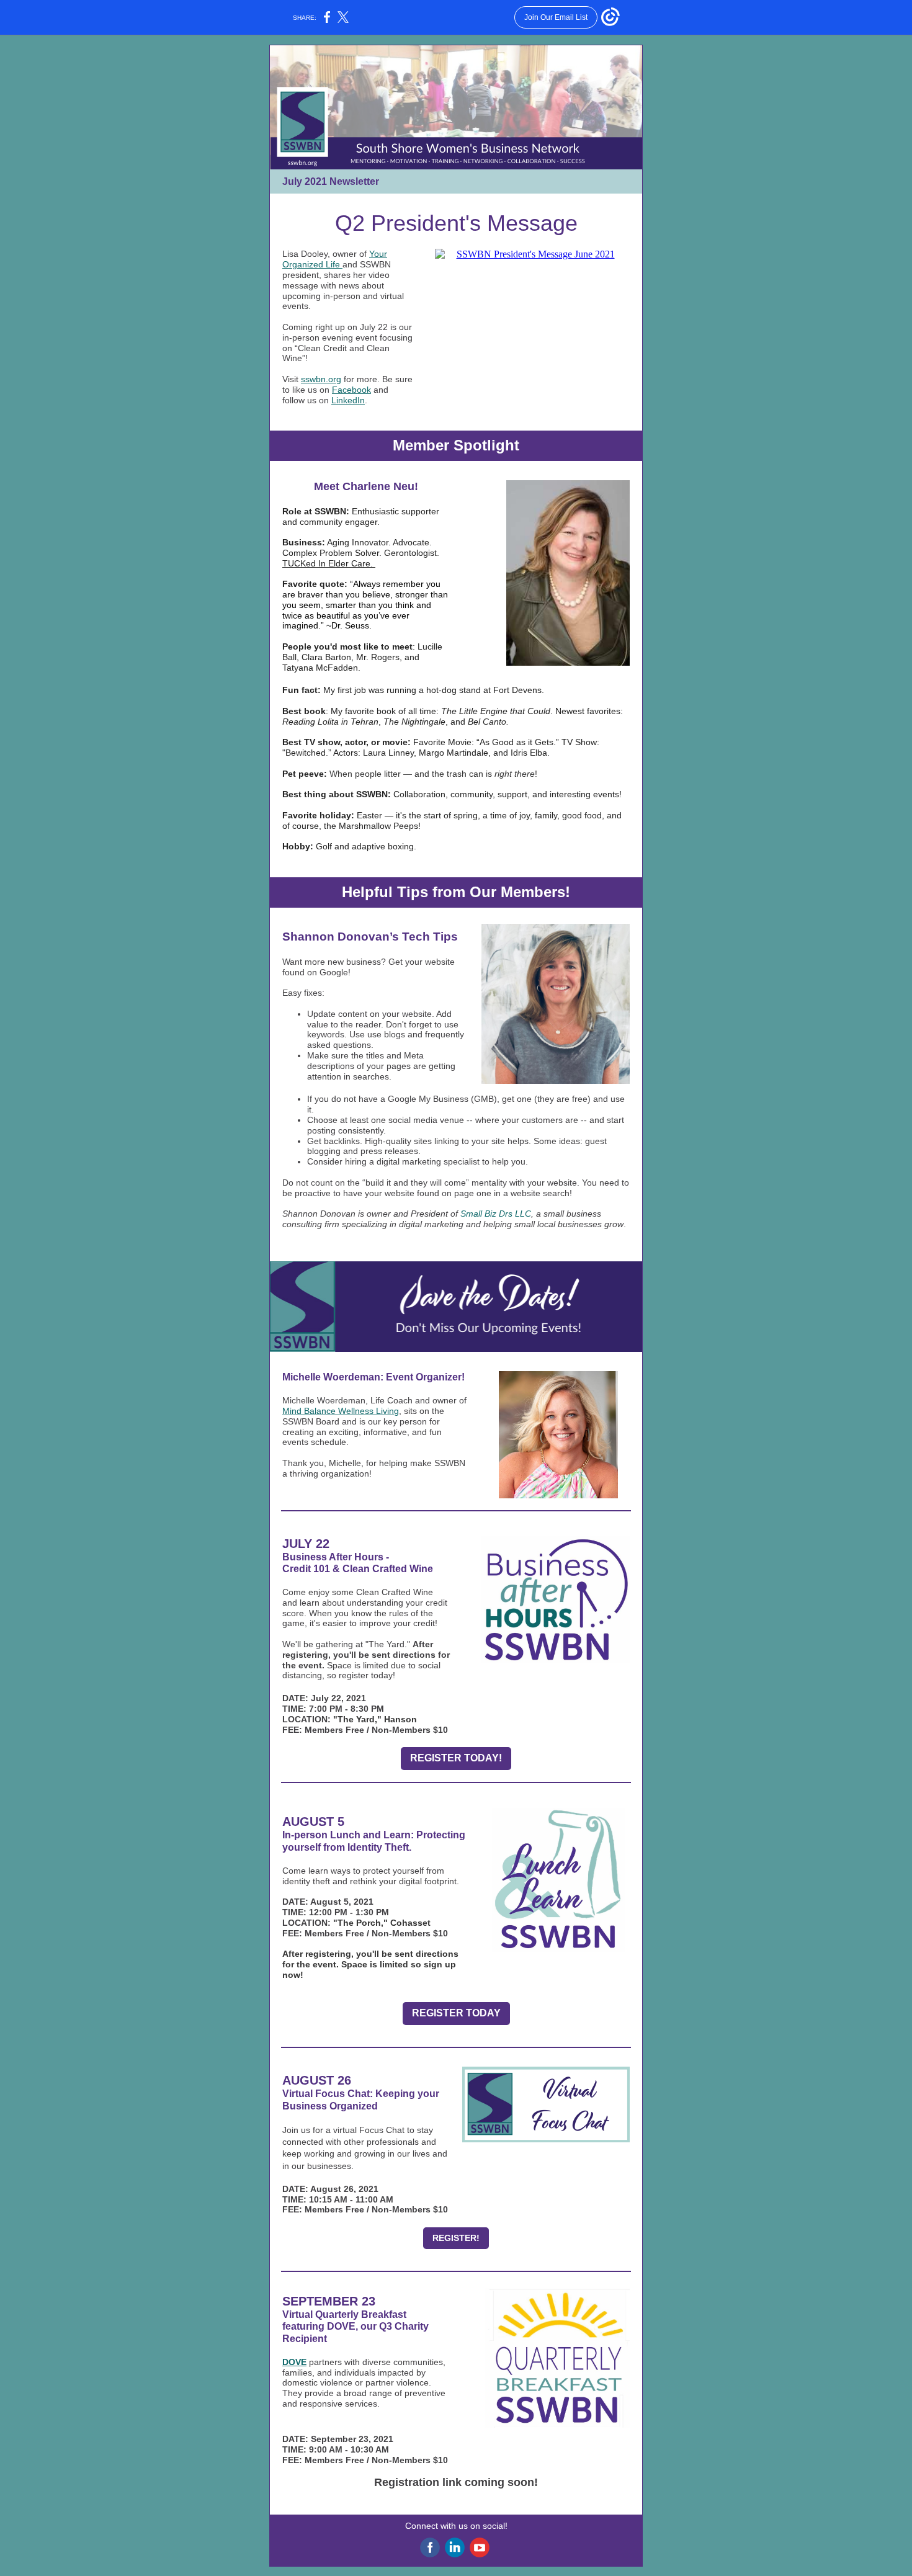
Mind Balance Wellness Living (341, 1411)
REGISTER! (456, 2238)
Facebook (351, 390)
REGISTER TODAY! (456, 1758)
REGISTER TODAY (456, 2013)
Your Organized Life (335, 259)
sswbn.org (321, 379)
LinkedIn (348, 400)
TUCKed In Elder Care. (329, 563)
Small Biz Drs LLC (496, 1214)
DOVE (294, 2362)
